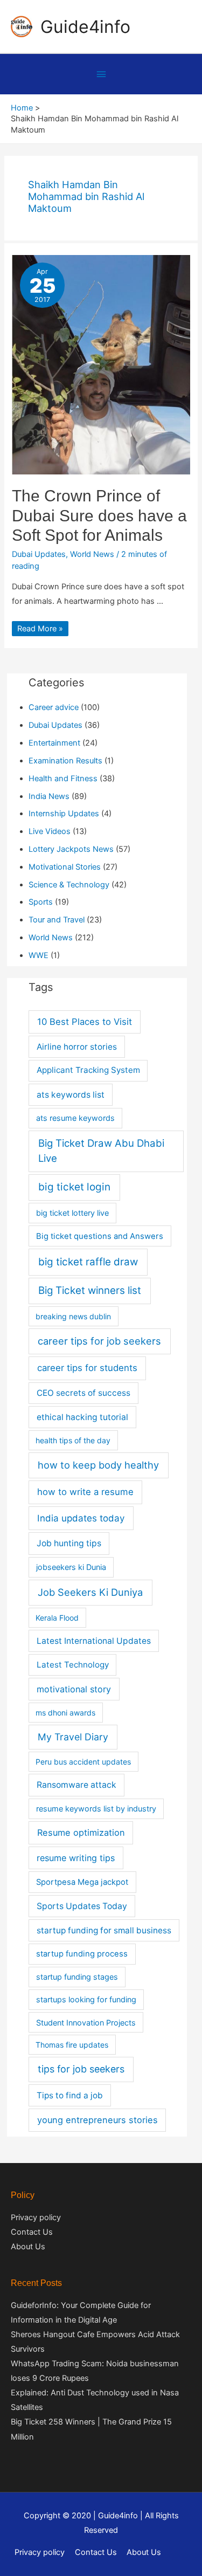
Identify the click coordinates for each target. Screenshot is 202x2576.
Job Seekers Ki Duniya (90, 1592)
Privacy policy (36, 2217)
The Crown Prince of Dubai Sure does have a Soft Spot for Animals (99, 516)
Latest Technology (73, 1665)
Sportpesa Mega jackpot (82, 1882)
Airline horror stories (77, 1047)
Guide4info (85, 27)
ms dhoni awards (65, 1713)
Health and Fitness (63, 779)
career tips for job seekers (99, 1341)
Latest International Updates (94, 1641)
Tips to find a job (70, 2095)
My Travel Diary (73, 1737)
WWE (39, 955)
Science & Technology (69, 885)
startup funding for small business (104, 1930)
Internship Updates (64, 814)
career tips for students (87, 1368)
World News (92, 554)
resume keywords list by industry (96, 1809)
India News (49, 796)
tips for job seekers (81, 2069)
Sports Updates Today (82, 1906)
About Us (28, 2247)
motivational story (74, 1689)
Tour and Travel (57, 920)
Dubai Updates (39, 554)
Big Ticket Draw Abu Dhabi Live (101, 1151)
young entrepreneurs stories (97, 2120)
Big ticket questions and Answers (100, 1236)
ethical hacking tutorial (82, 1417)
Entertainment (54, 743)
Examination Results (65, 761)
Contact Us (32, 2232)
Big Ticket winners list (90, 1290)
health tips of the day (73, 1440)
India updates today (81, 1518)
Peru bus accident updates (83, 1762)
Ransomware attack (76, 1785)
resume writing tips (76, 1858)
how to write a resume (85, 1492)
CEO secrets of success (83, 1393)
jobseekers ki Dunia (71, 1567)
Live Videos (50, 831)
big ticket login (74, 1187)
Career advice (54, 707)
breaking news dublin (73, 1316)
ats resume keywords (75, 1118)
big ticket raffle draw (88, 1262)
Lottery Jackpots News (71, 849)
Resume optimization (81, 1833)
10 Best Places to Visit (85, 1022)
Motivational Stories (65, 867)
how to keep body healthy (98, 1465)
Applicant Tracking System (88, 1070)
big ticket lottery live (72, 1213)
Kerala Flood (57, 1618)
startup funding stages (77, 1977)
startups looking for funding (86, 1999)
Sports (41, 902)
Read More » (40, 629)
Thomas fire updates (72, 2045)
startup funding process (82, 1954)
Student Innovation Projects (86, 2023)
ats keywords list (71, 1095)
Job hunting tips (69, 1543)
